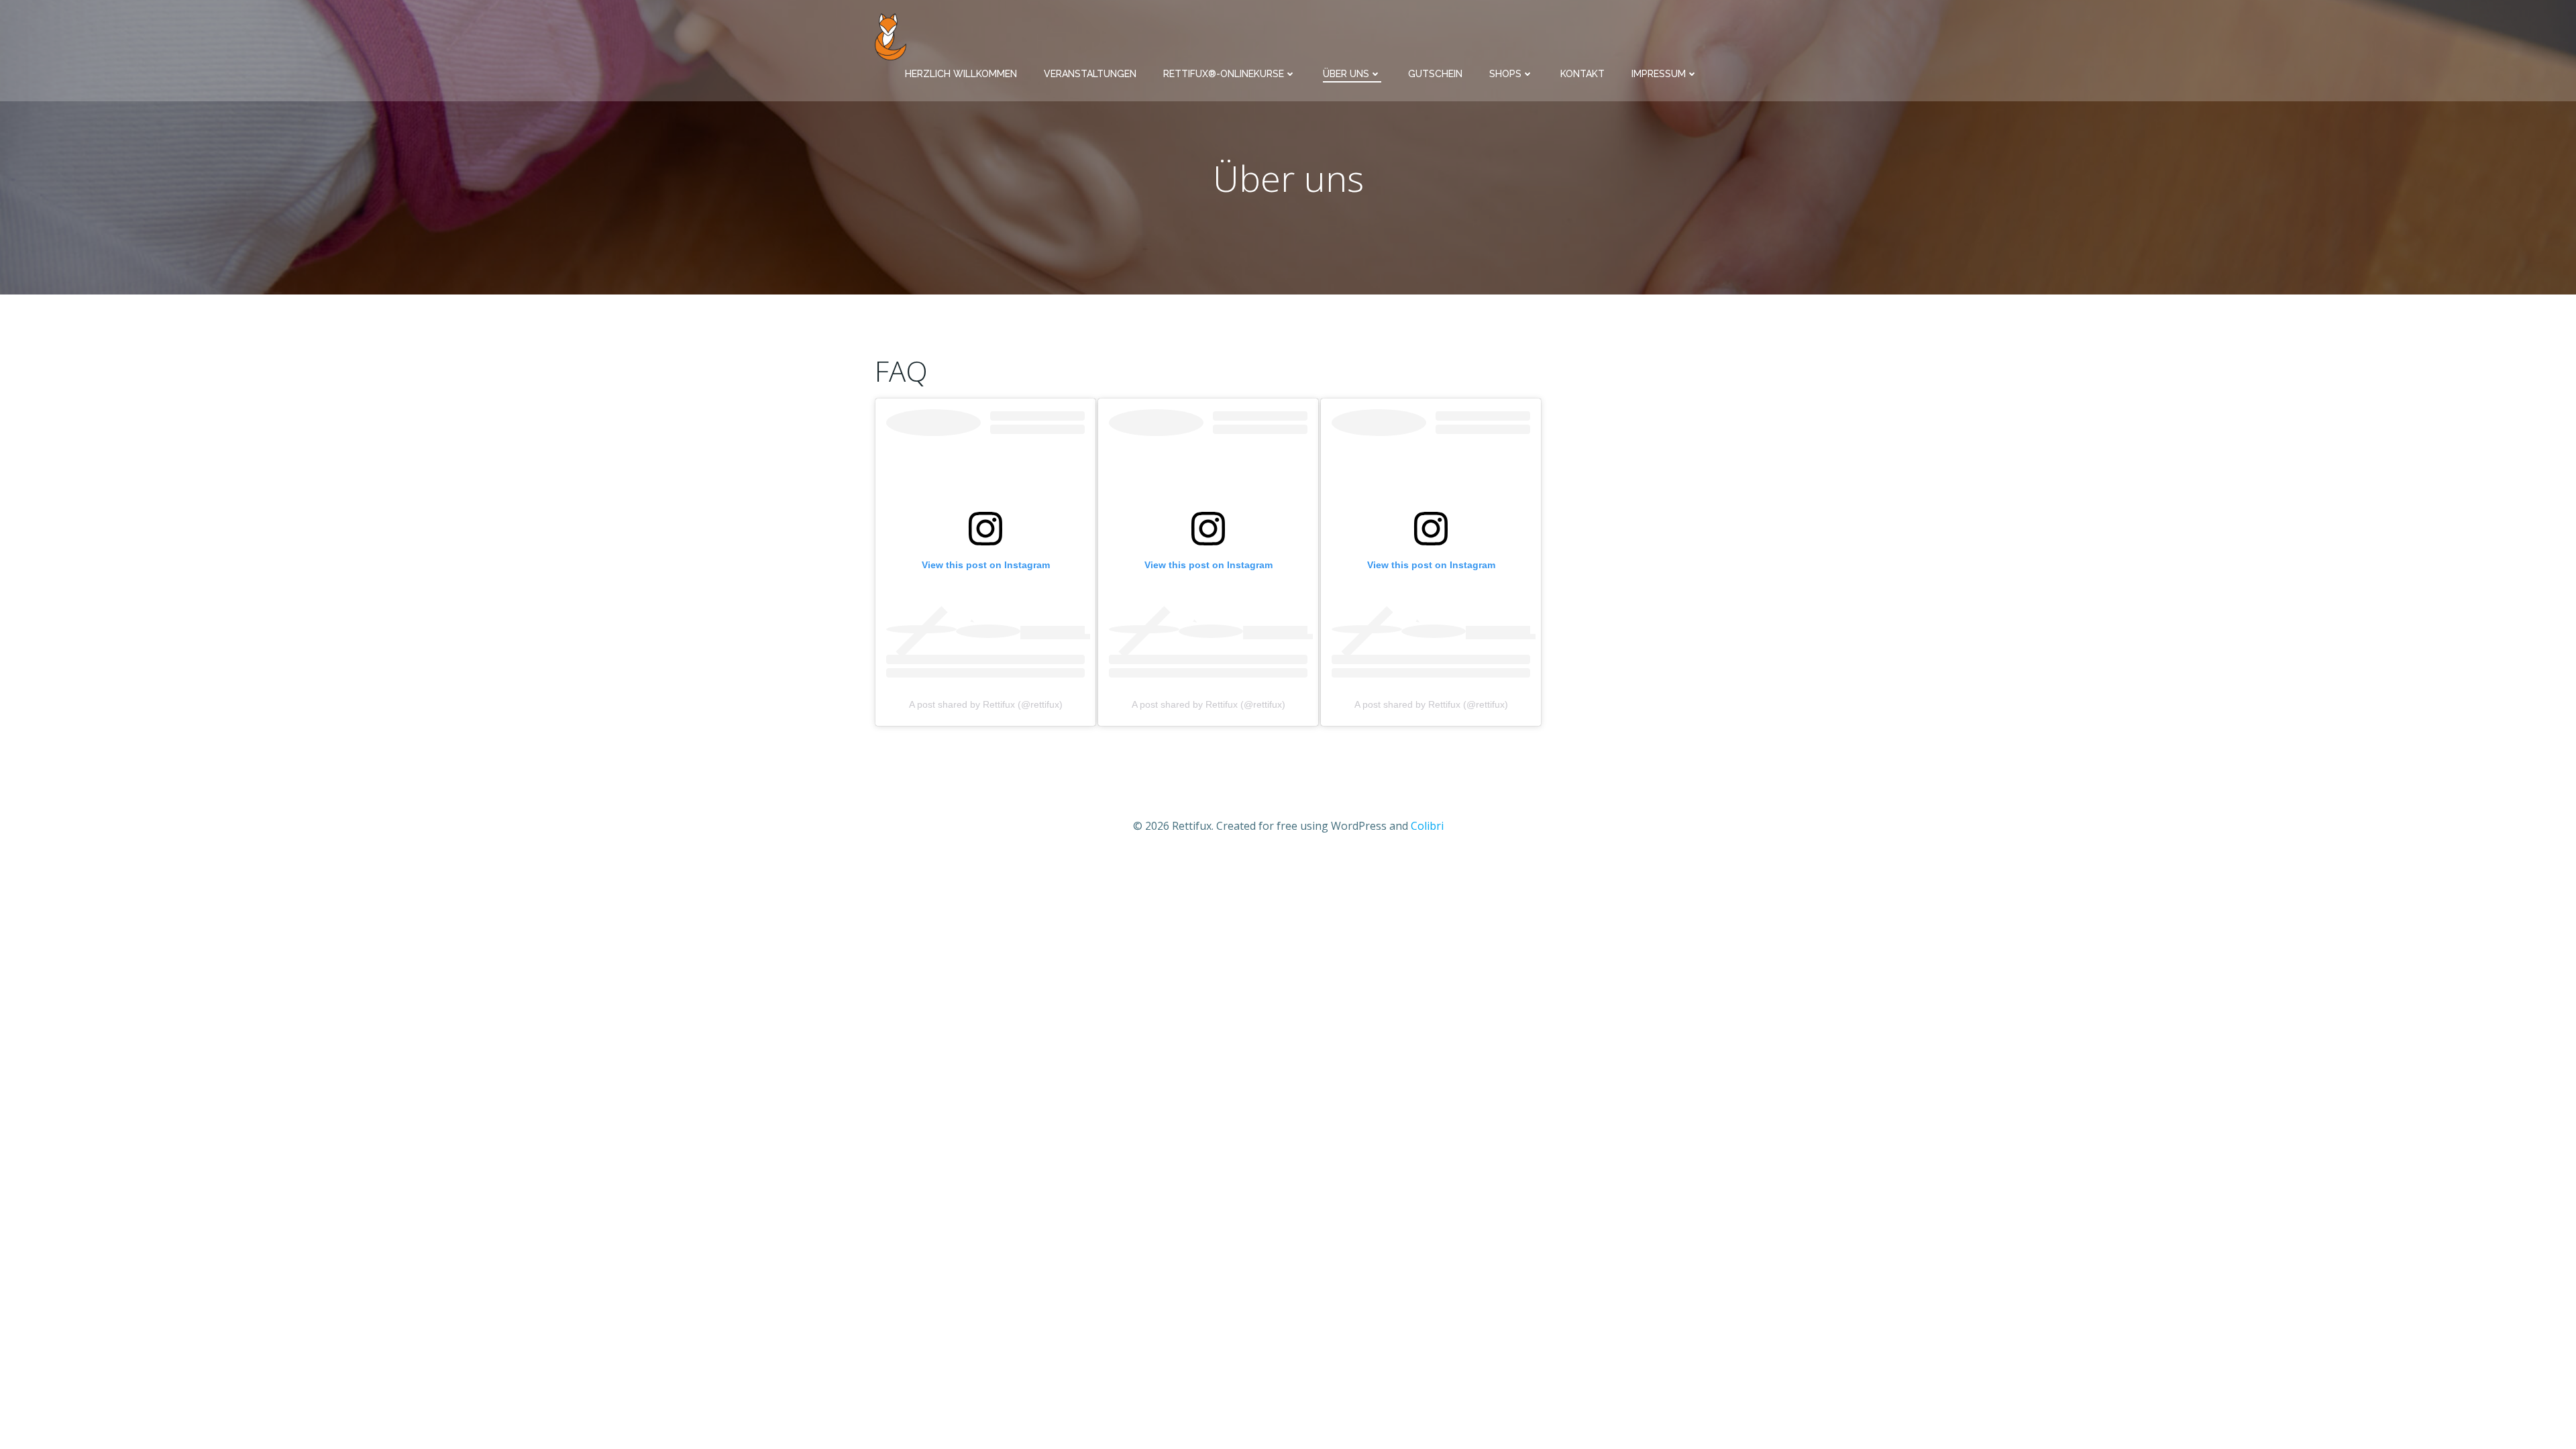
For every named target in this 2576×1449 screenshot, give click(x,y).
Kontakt (1582, 74)
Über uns (1346, 74)
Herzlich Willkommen (961, 74)
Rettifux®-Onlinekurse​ (1224, 74)
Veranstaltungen (1090, 74)
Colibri (1427, 826)
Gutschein (1435, 74)
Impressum (1659, 74)
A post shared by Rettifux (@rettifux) (986, 704)
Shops (1505, 74)
